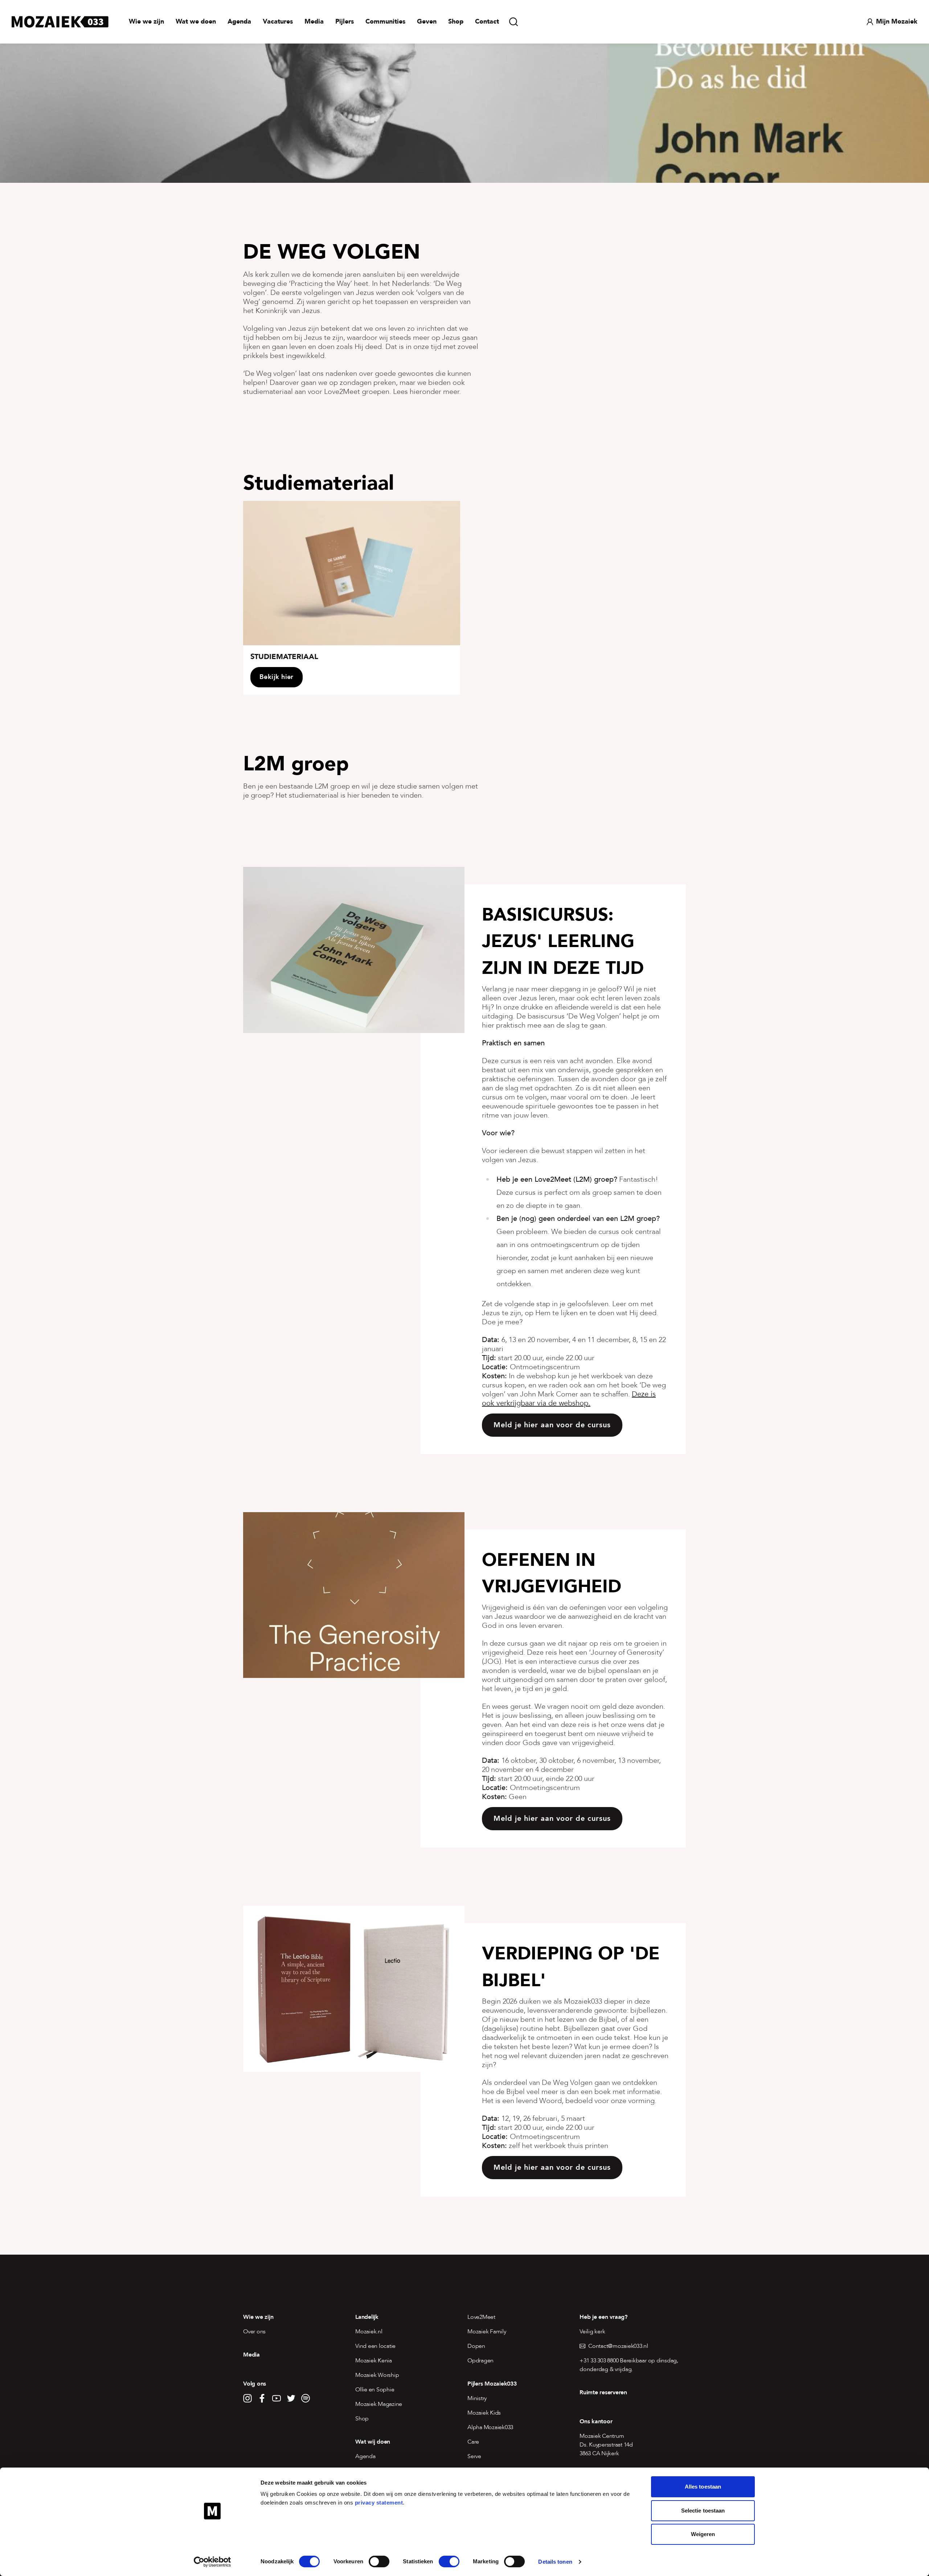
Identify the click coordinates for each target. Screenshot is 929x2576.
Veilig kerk (592, 2332)
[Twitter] (291, 2398)
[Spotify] (306, 2398)
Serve (474, 2456)
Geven (427, 22)
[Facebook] (262, 2398)
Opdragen (480, 2361)
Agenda (239, 22)
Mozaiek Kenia (374, 2361)
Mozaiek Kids (484, 2413)
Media (314, 22)
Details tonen (555, 2562)
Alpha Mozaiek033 (490, 2427)
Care (473, 2442)
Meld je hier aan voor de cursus (552, 1425)
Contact (487, 22)
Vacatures (278, 22)
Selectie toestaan (703, 2511)
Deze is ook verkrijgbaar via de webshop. (569, 1399)
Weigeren (703, 2534)
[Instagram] (247, 2398)
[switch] (379, 2561)
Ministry (477, 2398)
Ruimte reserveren (603, 2392)
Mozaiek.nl (369, 2332)
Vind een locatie (375, 2346)
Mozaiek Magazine (379, 2404)
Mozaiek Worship (377, 2375)
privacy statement (379, 2503)
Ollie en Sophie (375, 2390)
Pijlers (345, 22)
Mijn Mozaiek (897, 22)
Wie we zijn (146, 22)
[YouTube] (277, 2398)
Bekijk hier (277, 677)
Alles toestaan (703, 2487)
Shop (456, 22)
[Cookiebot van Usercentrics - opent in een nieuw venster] (212, 2562)
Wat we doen (196, 22)
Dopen (476, 2346)
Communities (385, 22)
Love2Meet (481, 2317)
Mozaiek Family (487, 2332)
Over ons (254, 2332)
